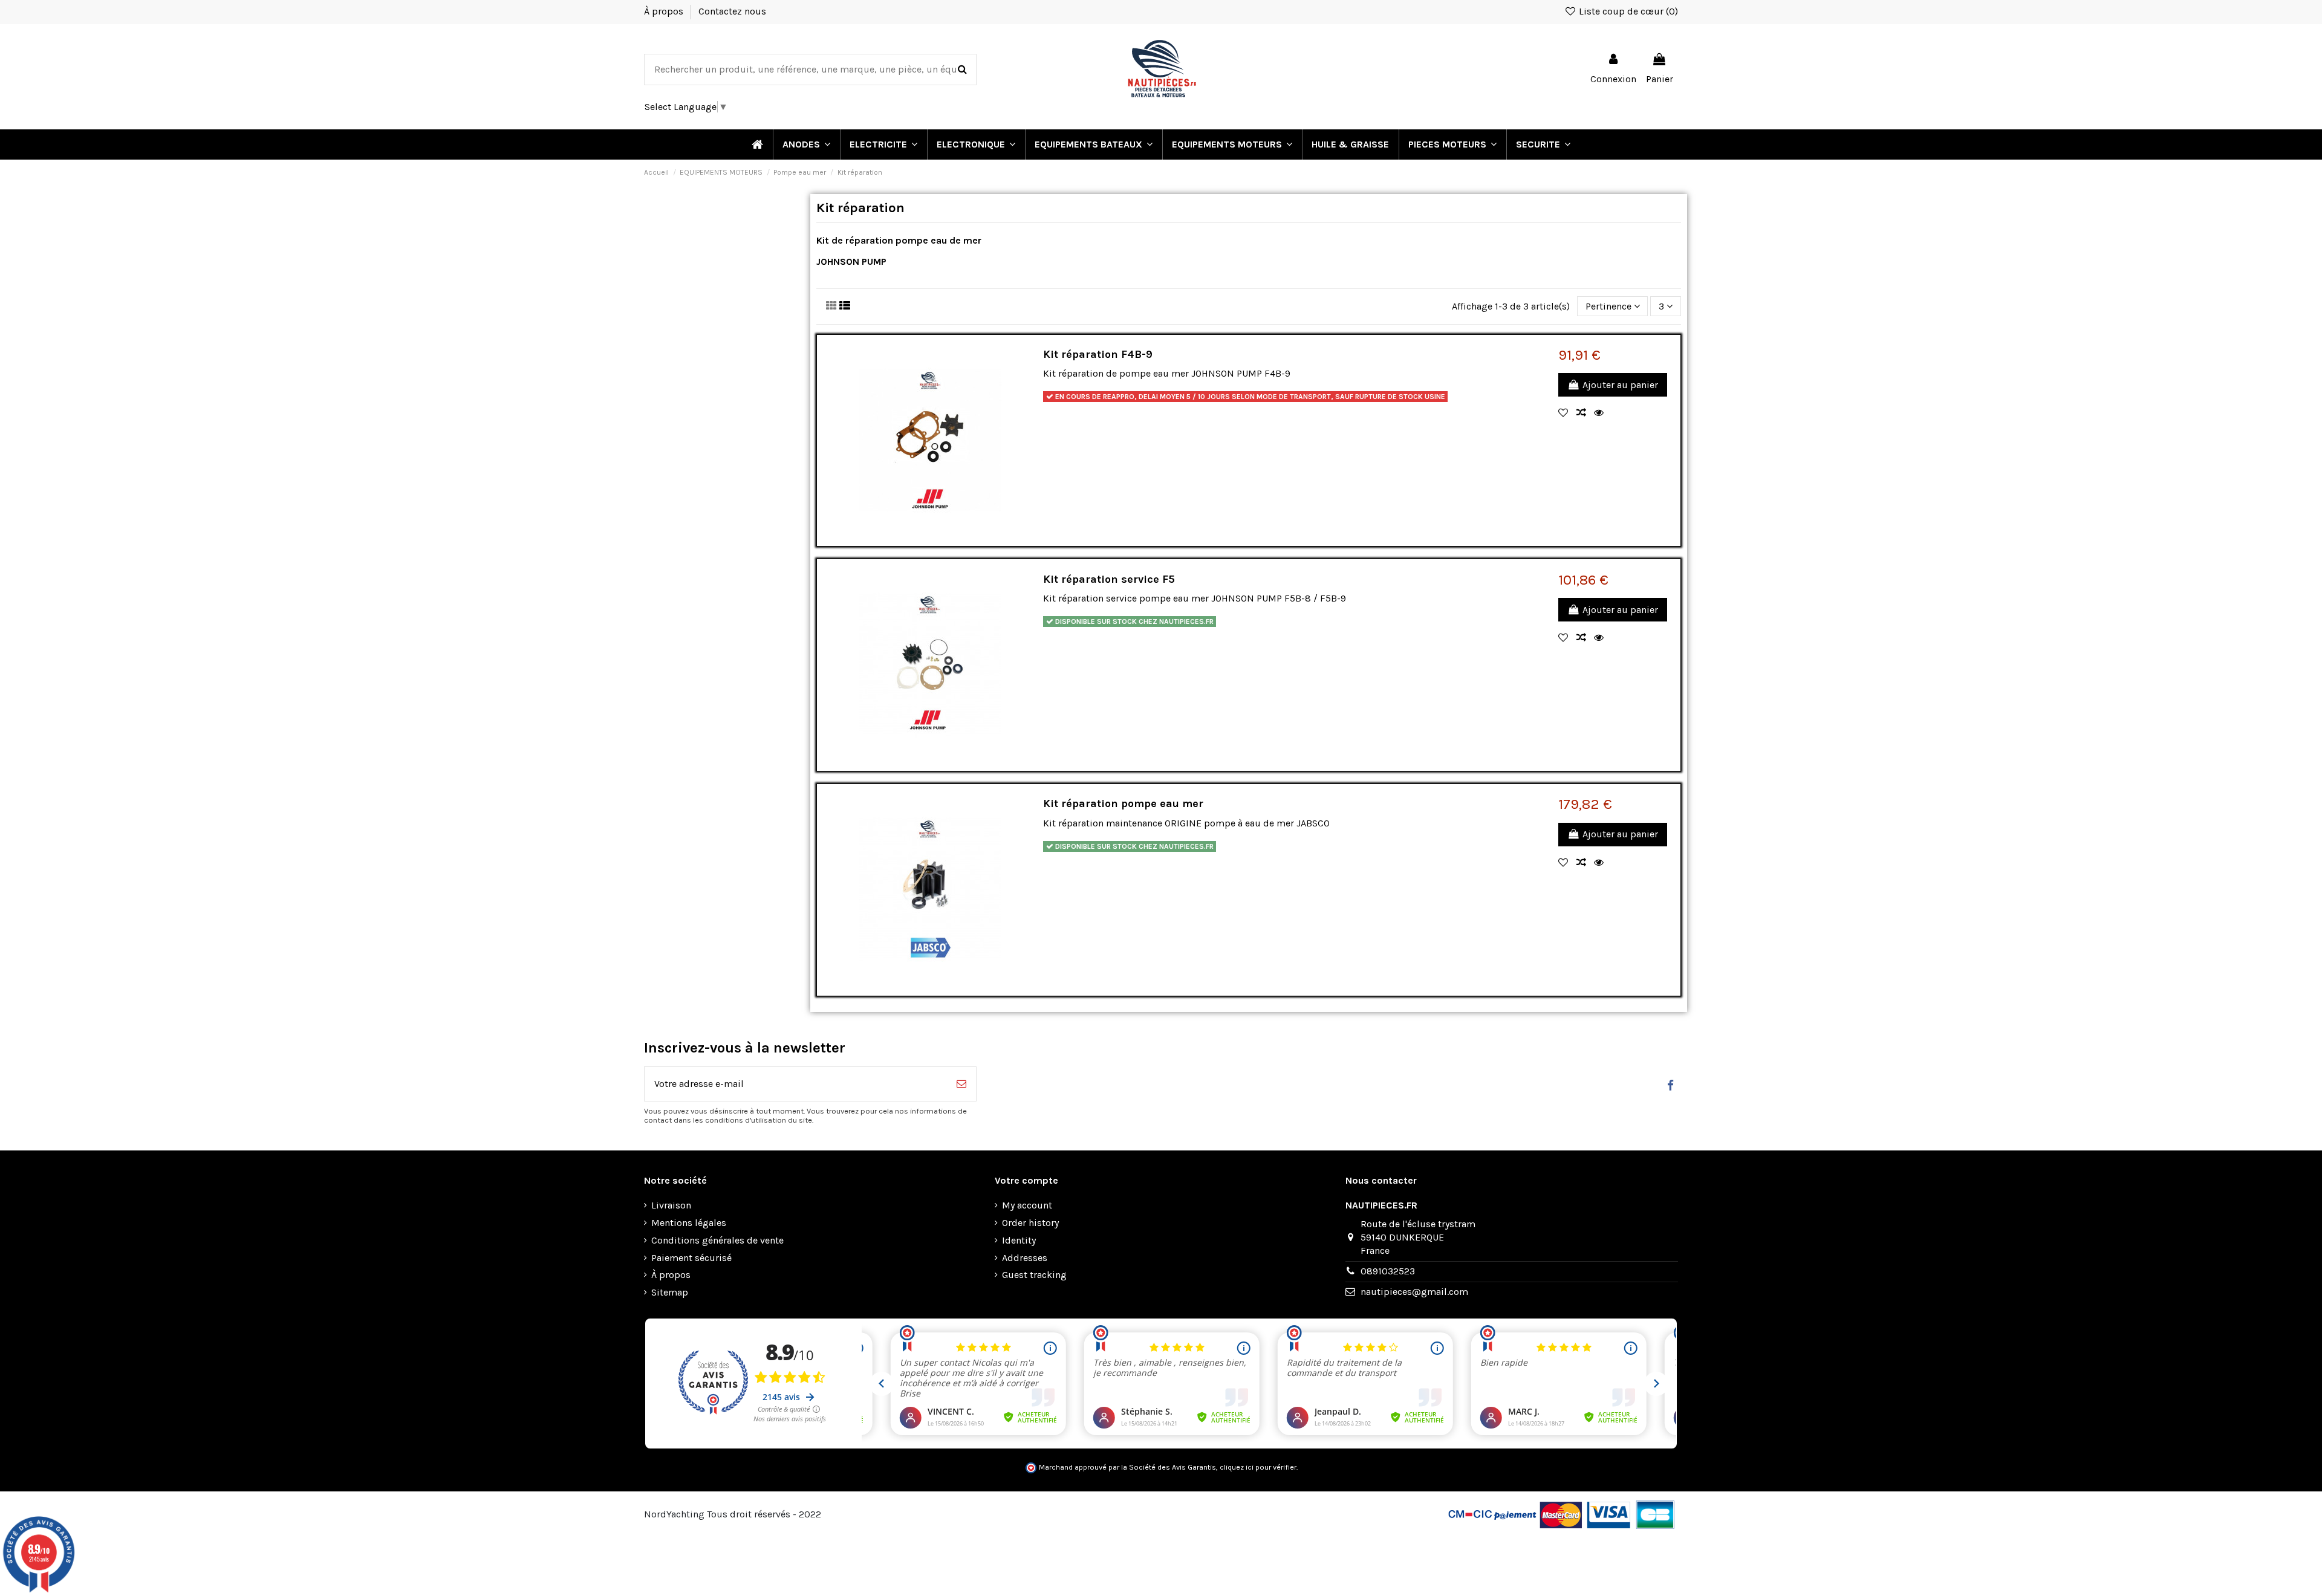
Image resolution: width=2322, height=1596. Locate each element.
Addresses (1025, 1258)
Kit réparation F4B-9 (1098, 354)
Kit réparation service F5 (1109, 579)
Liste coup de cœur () (1627, 11)
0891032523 (1388, 1271)
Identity (1019, 1240)
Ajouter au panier (1620, 385)
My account (1027, 1205)
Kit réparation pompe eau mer (1123, 803)
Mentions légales (689, 1223)
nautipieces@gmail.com (1414, 1292)
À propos (665, 11)
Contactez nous (732, 11)
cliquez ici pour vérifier (1258, 1467)
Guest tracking (1034, 1275)
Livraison (671, 1205)
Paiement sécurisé (691, 1258)
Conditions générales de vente (717, 1240)
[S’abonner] (961, 1084)
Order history (1030, 1223)
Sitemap (670, 1292)
